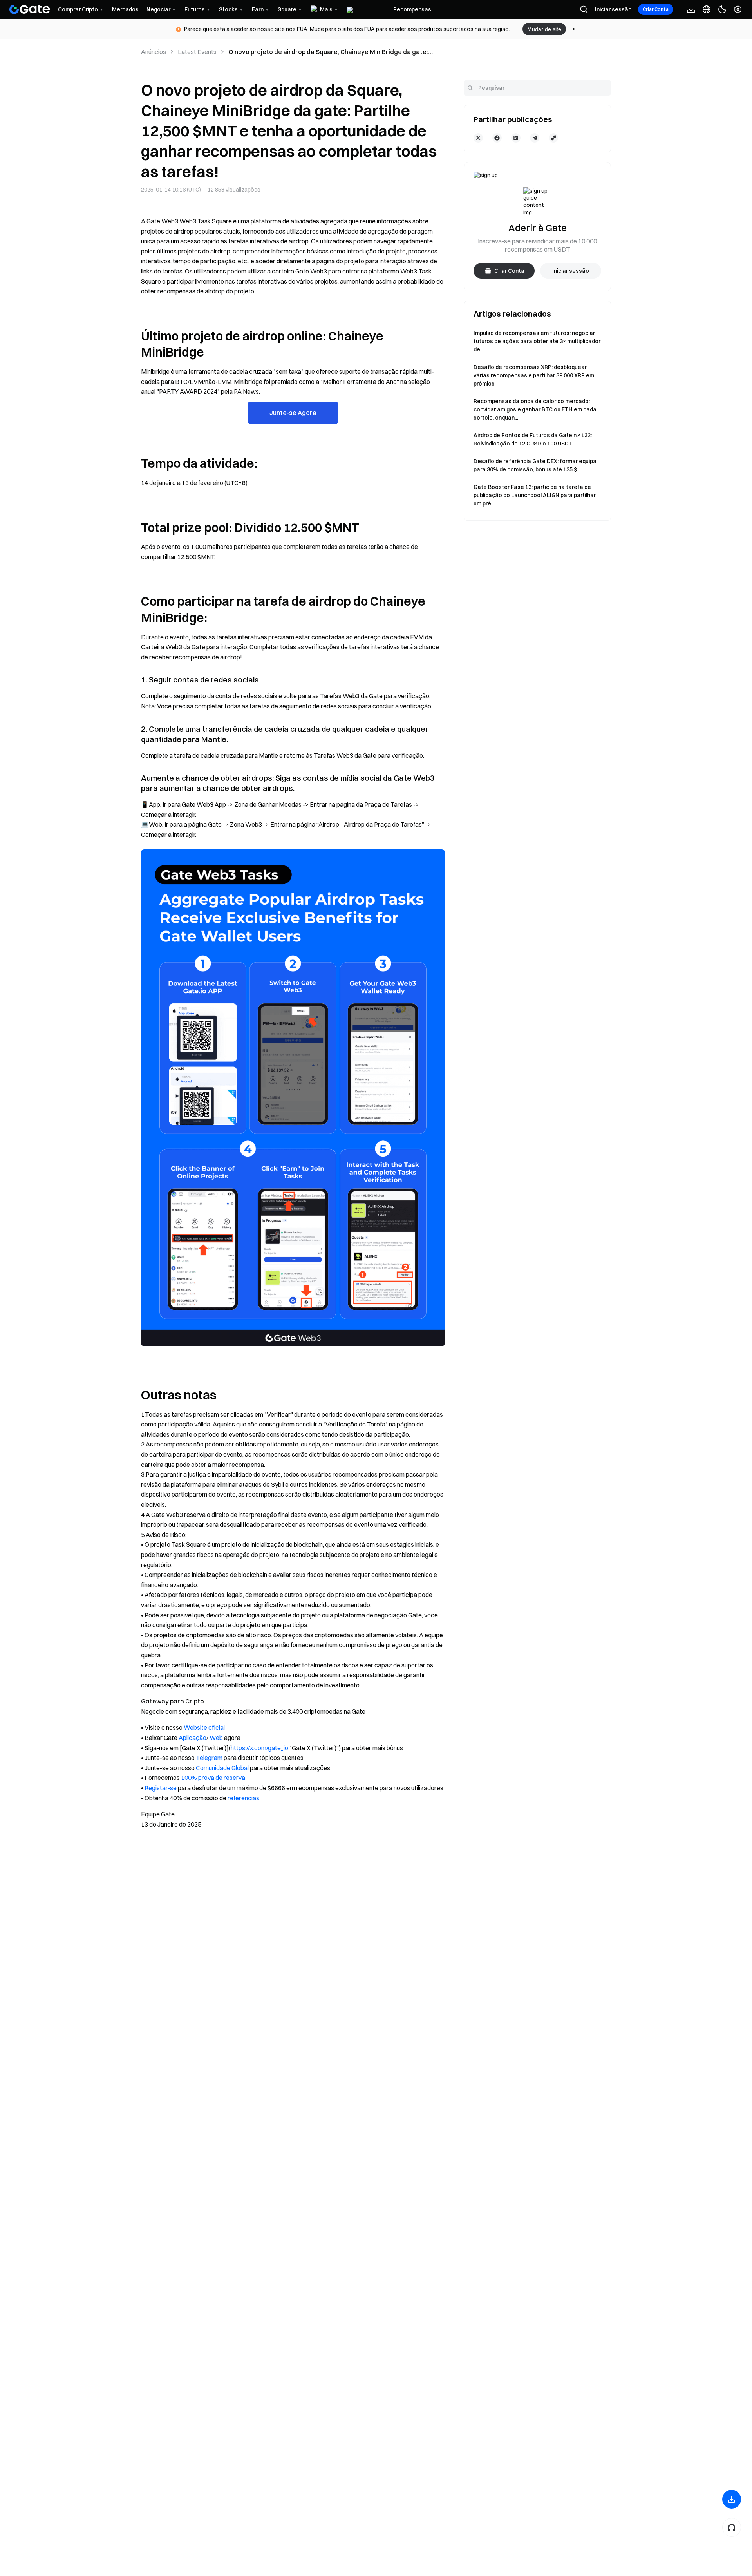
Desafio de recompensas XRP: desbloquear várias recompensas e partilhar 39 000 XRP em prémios (534, 375)
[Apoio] (732, 2527)
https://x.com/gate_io (259, 1748)
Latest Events (197, 52)
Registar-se (161, 1788)
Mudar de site (544, 29)
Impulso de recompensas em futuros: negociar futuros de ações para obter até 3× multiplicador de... (537, 341)
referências (243, 1798)
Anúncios (154, 52)
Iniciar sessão (613, 9)
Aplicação (193, 1738)
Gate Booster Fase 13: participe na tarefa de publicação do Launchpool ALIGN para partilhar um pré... (535, 495)
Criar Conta (656, 9)
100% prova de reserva (213, 1778)
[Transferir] (732, 2499)
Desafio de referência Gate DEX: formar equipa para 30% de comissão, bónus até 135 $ (535, 465)
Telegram (209, 1758)
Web (216, 1738)
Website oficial (204, 1727)
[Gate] (30, 9)
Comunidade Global (222, 1768)
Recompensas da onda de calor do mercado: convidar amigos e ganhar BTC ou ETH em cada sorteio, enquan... (535, 409)
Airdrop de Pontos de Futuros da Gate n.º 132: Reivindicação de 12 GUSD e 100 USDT (533, 439)
